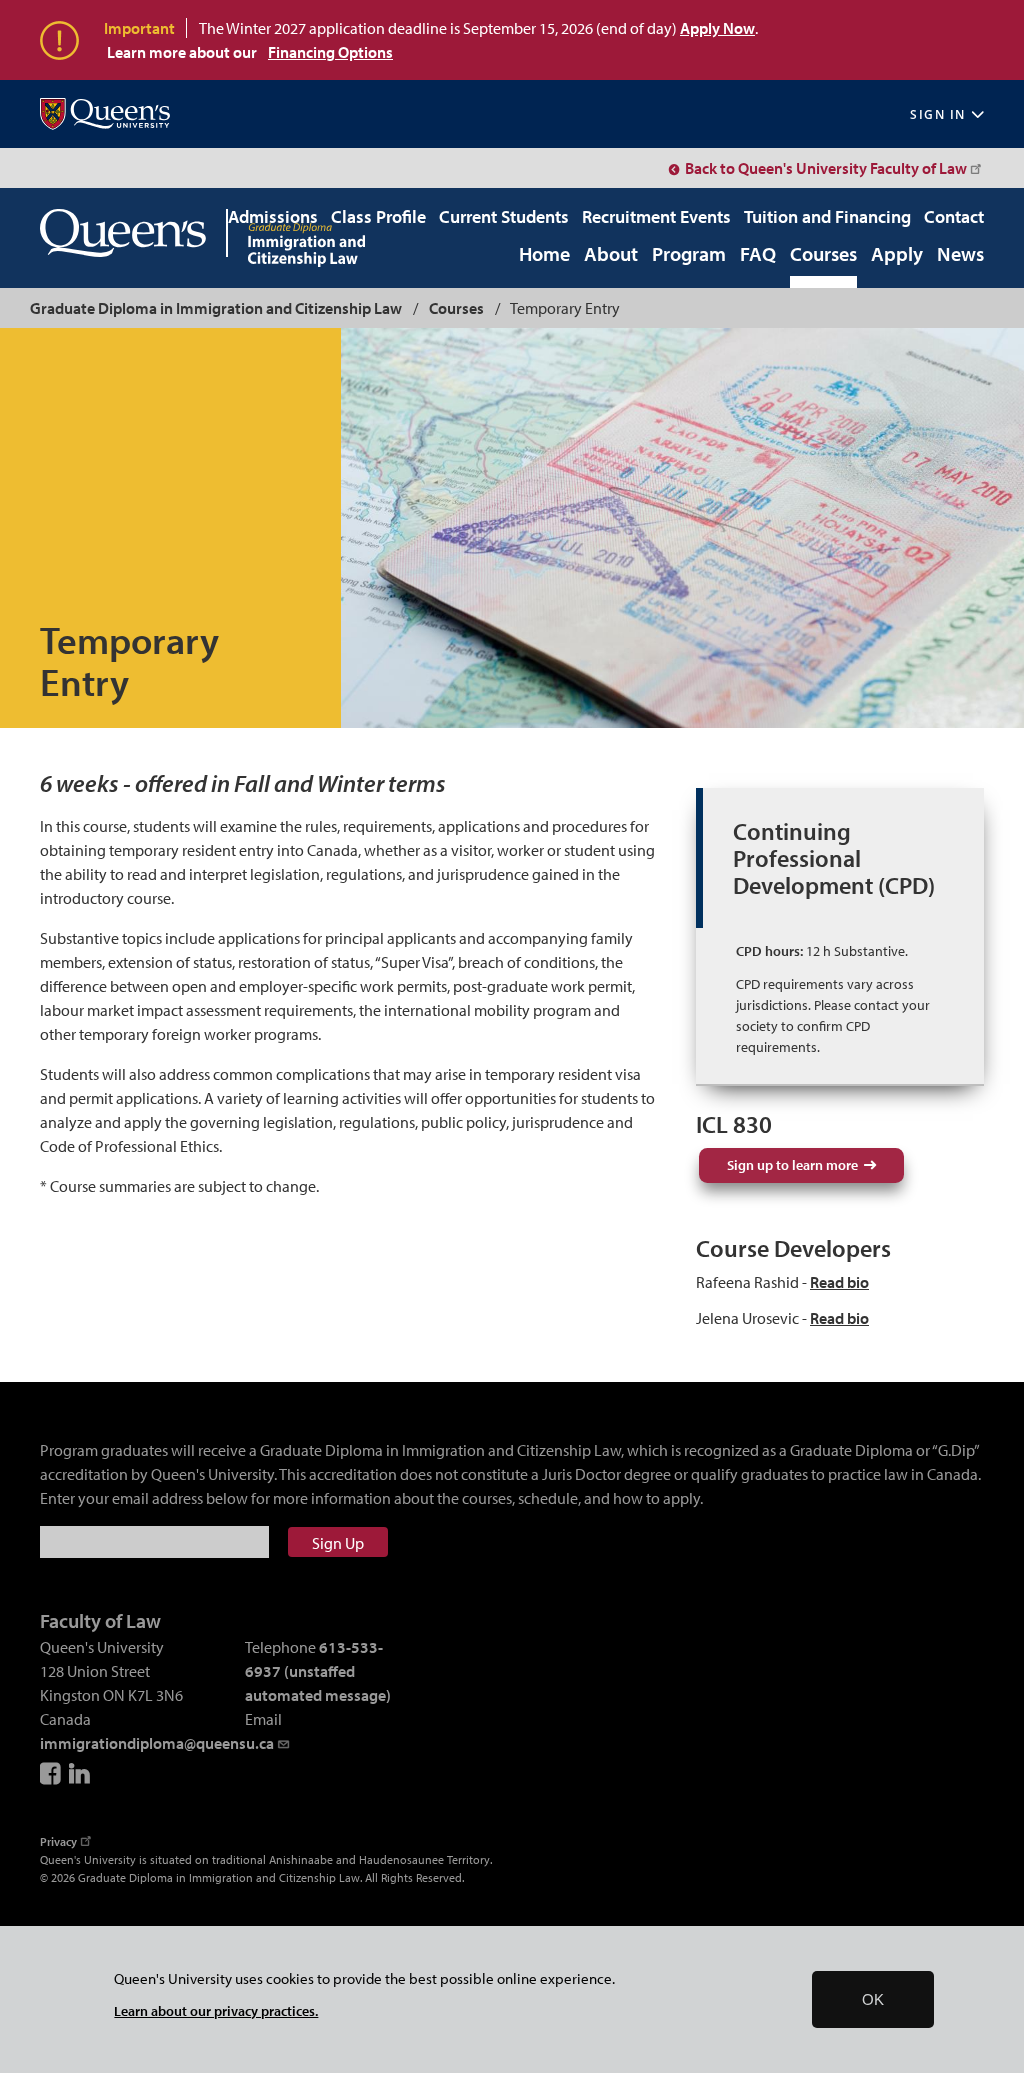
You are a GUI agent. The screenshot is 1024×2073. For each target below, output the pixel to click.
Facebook (52, 1773)
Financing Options (330, 52)
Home (544, 255)
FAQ (758, 255)
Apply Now (717, 28)
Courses (823, 255)
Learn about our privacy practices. (216, 2010)
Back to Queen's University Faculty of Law (826, 168)
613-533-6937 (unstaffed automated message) (318, 1671)
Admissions (273, 216)
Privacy (58, 1841)
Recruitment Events (656, 216)
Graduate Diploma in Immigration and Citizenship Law (216, 308)
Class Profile (378, 216)
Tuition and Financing (827, 216)
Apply (897, 255)
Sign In (938, 114)
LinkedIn (81, 1773)
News (960, 255)
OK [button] (873, 1999)
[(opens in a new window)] (105, 114)
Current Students (504, 216)
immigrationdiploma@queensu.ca (157, 1743)
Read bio (839, 1282)
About (611, 255)
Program (689, 255)
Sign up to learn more (795, 1165)
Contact (954, 216)
